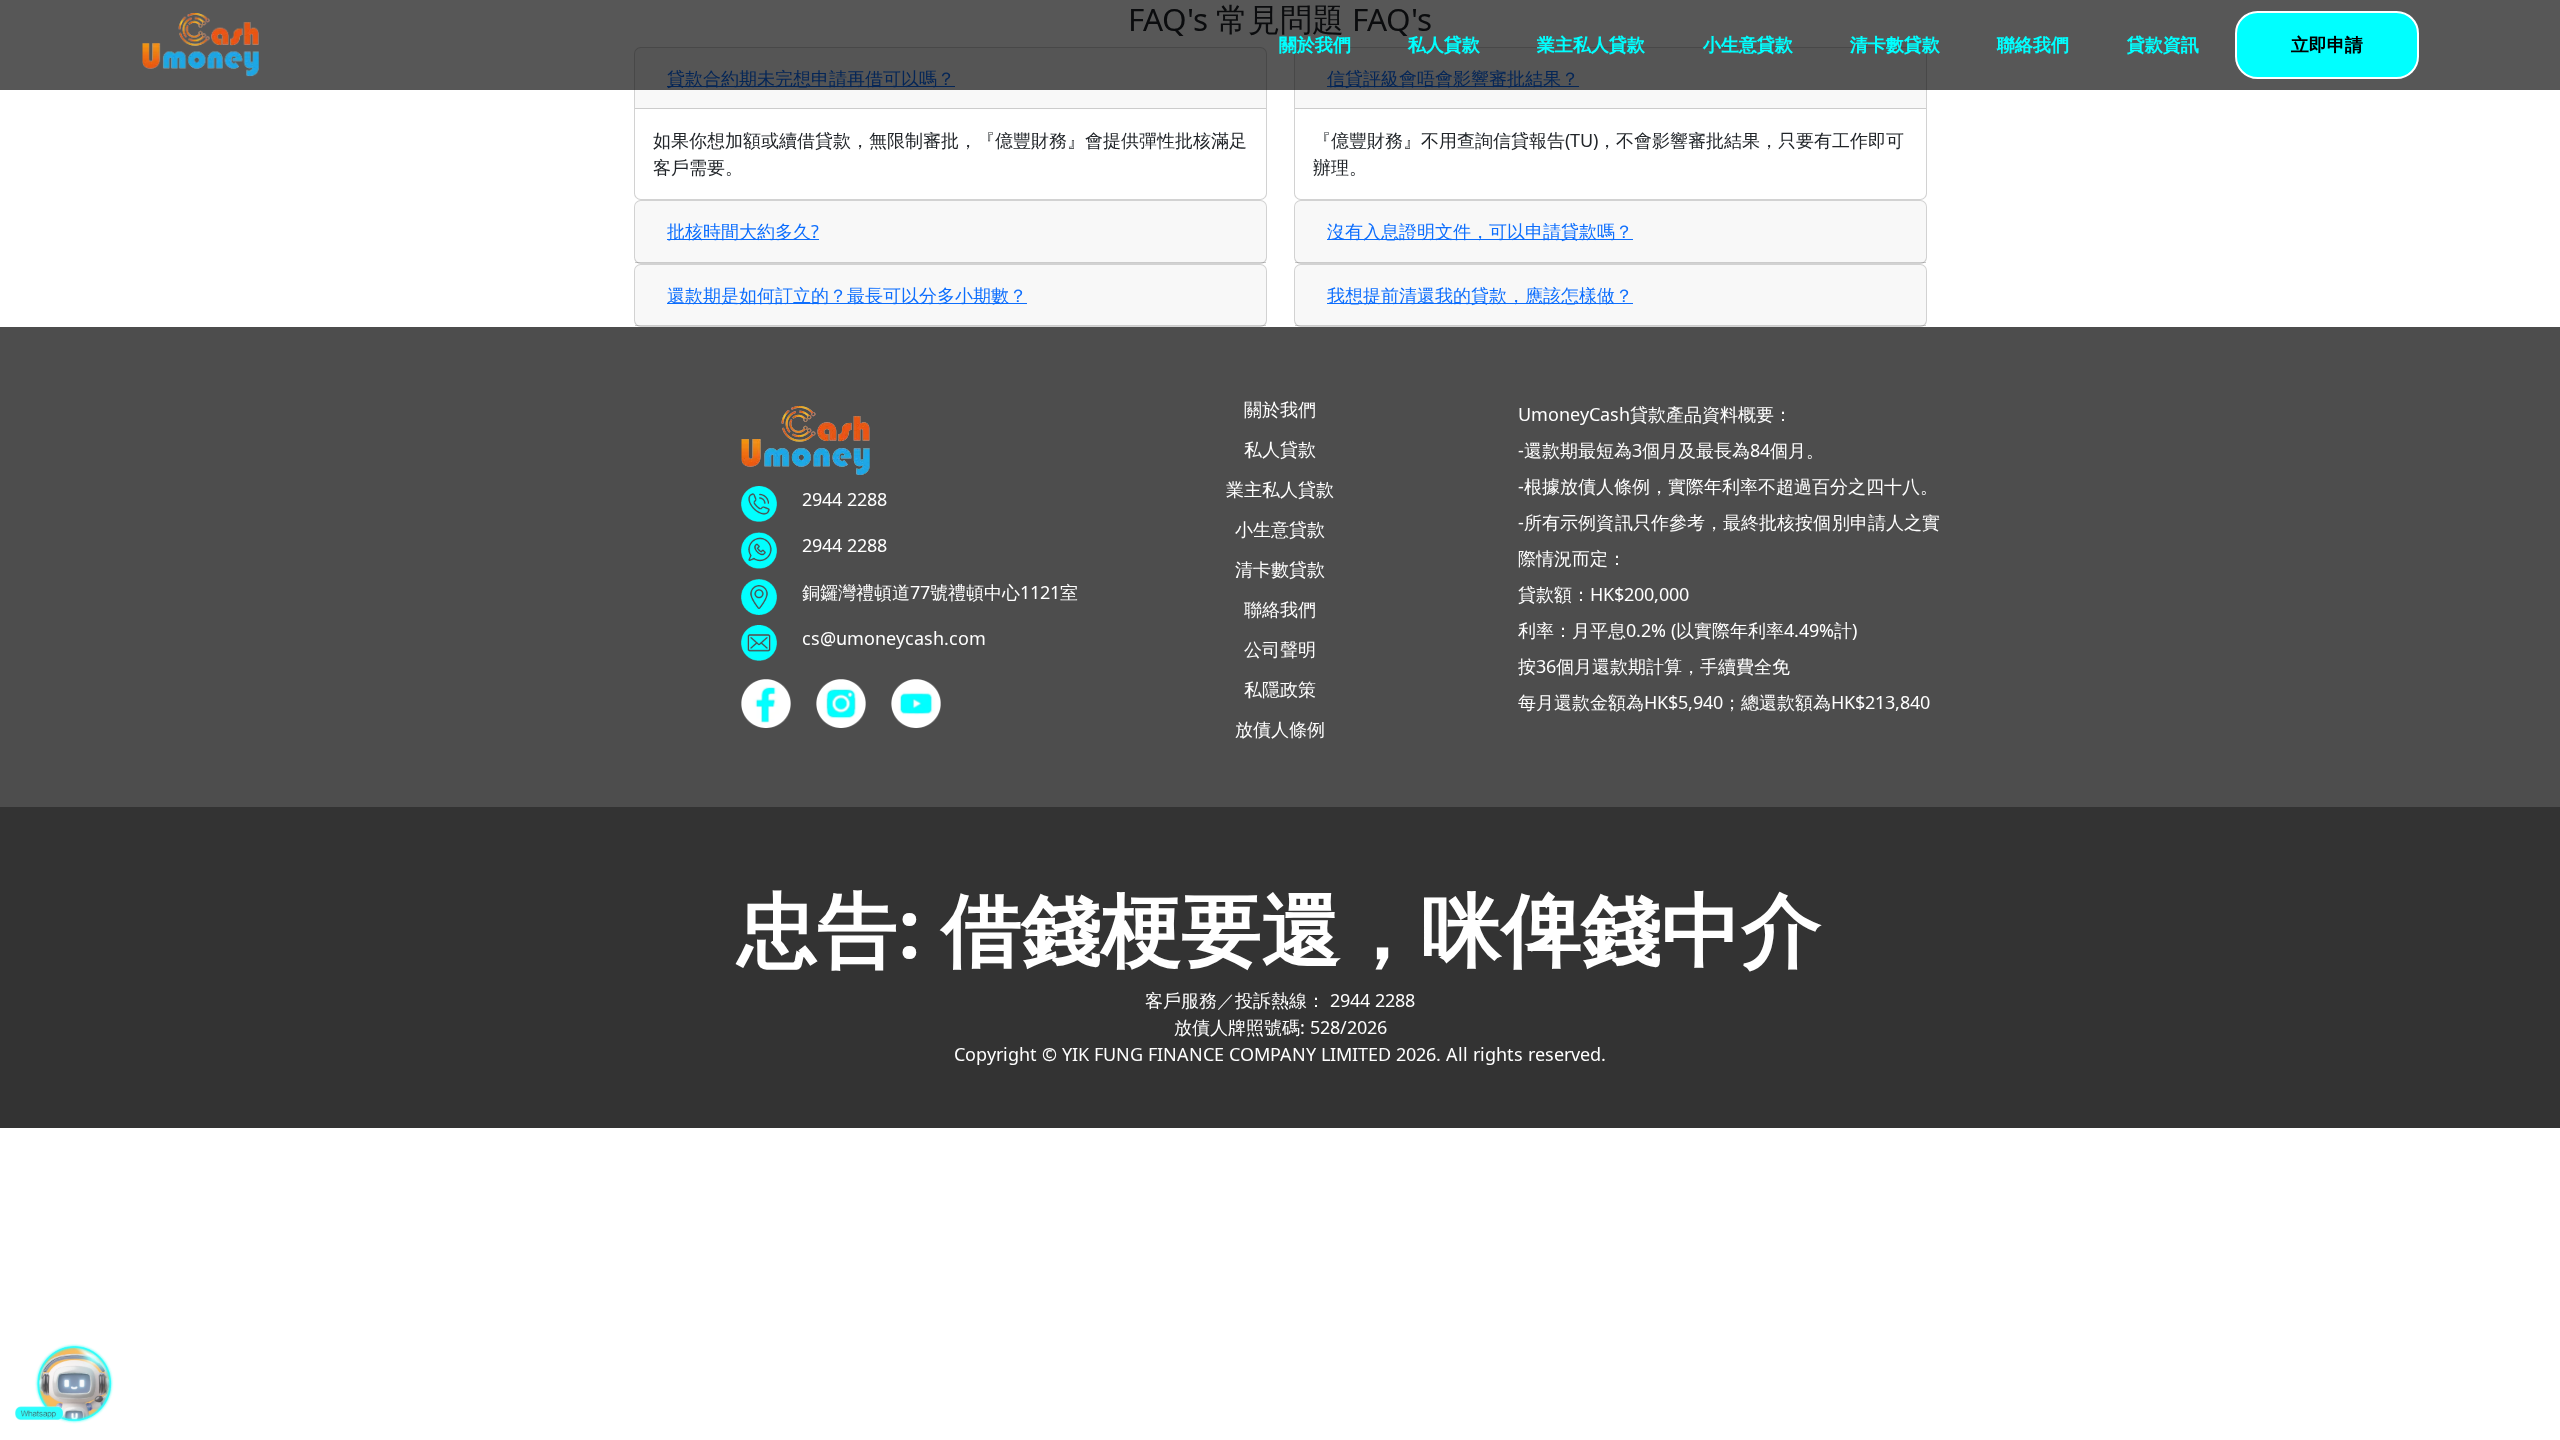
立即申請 (2327, 44)
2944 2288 (844, 499)
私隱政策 (1280, 689)
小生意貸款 (1748, 44)
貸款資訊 (2163, 44)
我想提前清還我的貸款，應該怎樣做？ (1480, 295)
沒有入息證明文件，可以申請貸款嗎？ (1480, 231)
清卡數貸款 (1895, 44)
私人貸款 (1444, 44)
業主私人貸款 (1591, 44)
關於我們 (1315, 44)
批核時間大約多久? (743, 231)
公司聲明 (1280, 649)
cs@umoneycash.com (894, 638)
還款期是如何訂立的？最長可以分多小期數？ (847, 295)
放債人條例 (1280, 729)
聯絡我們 (2033, 44)
